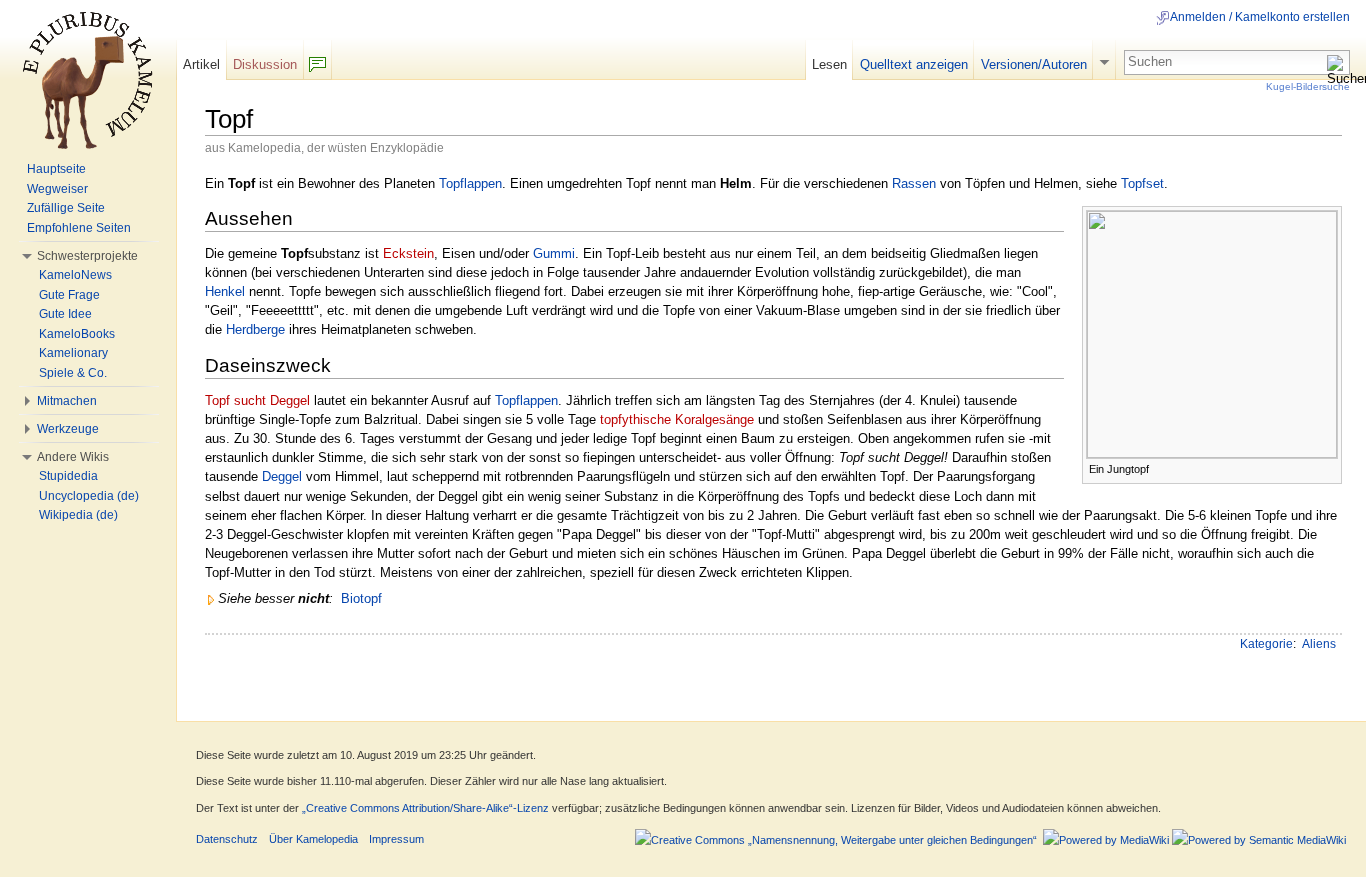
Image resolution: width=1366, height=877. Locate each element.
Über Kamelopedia (313, 839)
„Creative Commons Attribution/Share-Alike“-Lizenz (425, 808)
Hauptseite (56, 169)
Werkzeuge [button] (68, 429)
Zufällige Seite (66, 208)
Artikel (201, 64)
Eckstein (408, 253)
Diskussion (265, 64)
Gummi (554, 253)
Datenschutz (227, 839)
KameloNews (75, 275)
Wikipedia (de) (78, 515)
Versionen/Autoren (1034, 64)
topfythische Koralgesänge (677, 419)
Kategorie (1266, 644)
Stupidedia (68, 476)
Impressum (396, 839)
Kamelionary (73, 353)
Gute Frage (69, 295)
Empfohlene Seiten (79, 228)
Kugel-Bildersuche (1308, 86)
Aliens (1319, 644)
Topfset (1142, 183)
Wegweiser (57, 189)
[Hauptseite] (88, 80)
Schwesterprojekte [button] (87, 256)
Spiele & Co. (73, 373)
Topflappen (470, 183)
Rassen (914, 183)
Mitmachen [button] (67, 401)
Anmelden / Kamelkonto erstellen (1260, 17)
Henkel (225, 291)
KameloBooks (77, 334)
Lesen (829, 64)
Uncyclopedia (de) (89, 496)
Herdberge (255, 329)
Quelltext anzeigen (914, 64)
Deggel (282, 476)
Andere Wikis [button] (73, 457)
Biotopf (361, 598)
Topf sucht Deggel (257, 400)
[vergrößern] (1327, 467)
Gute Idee (65, 314)
